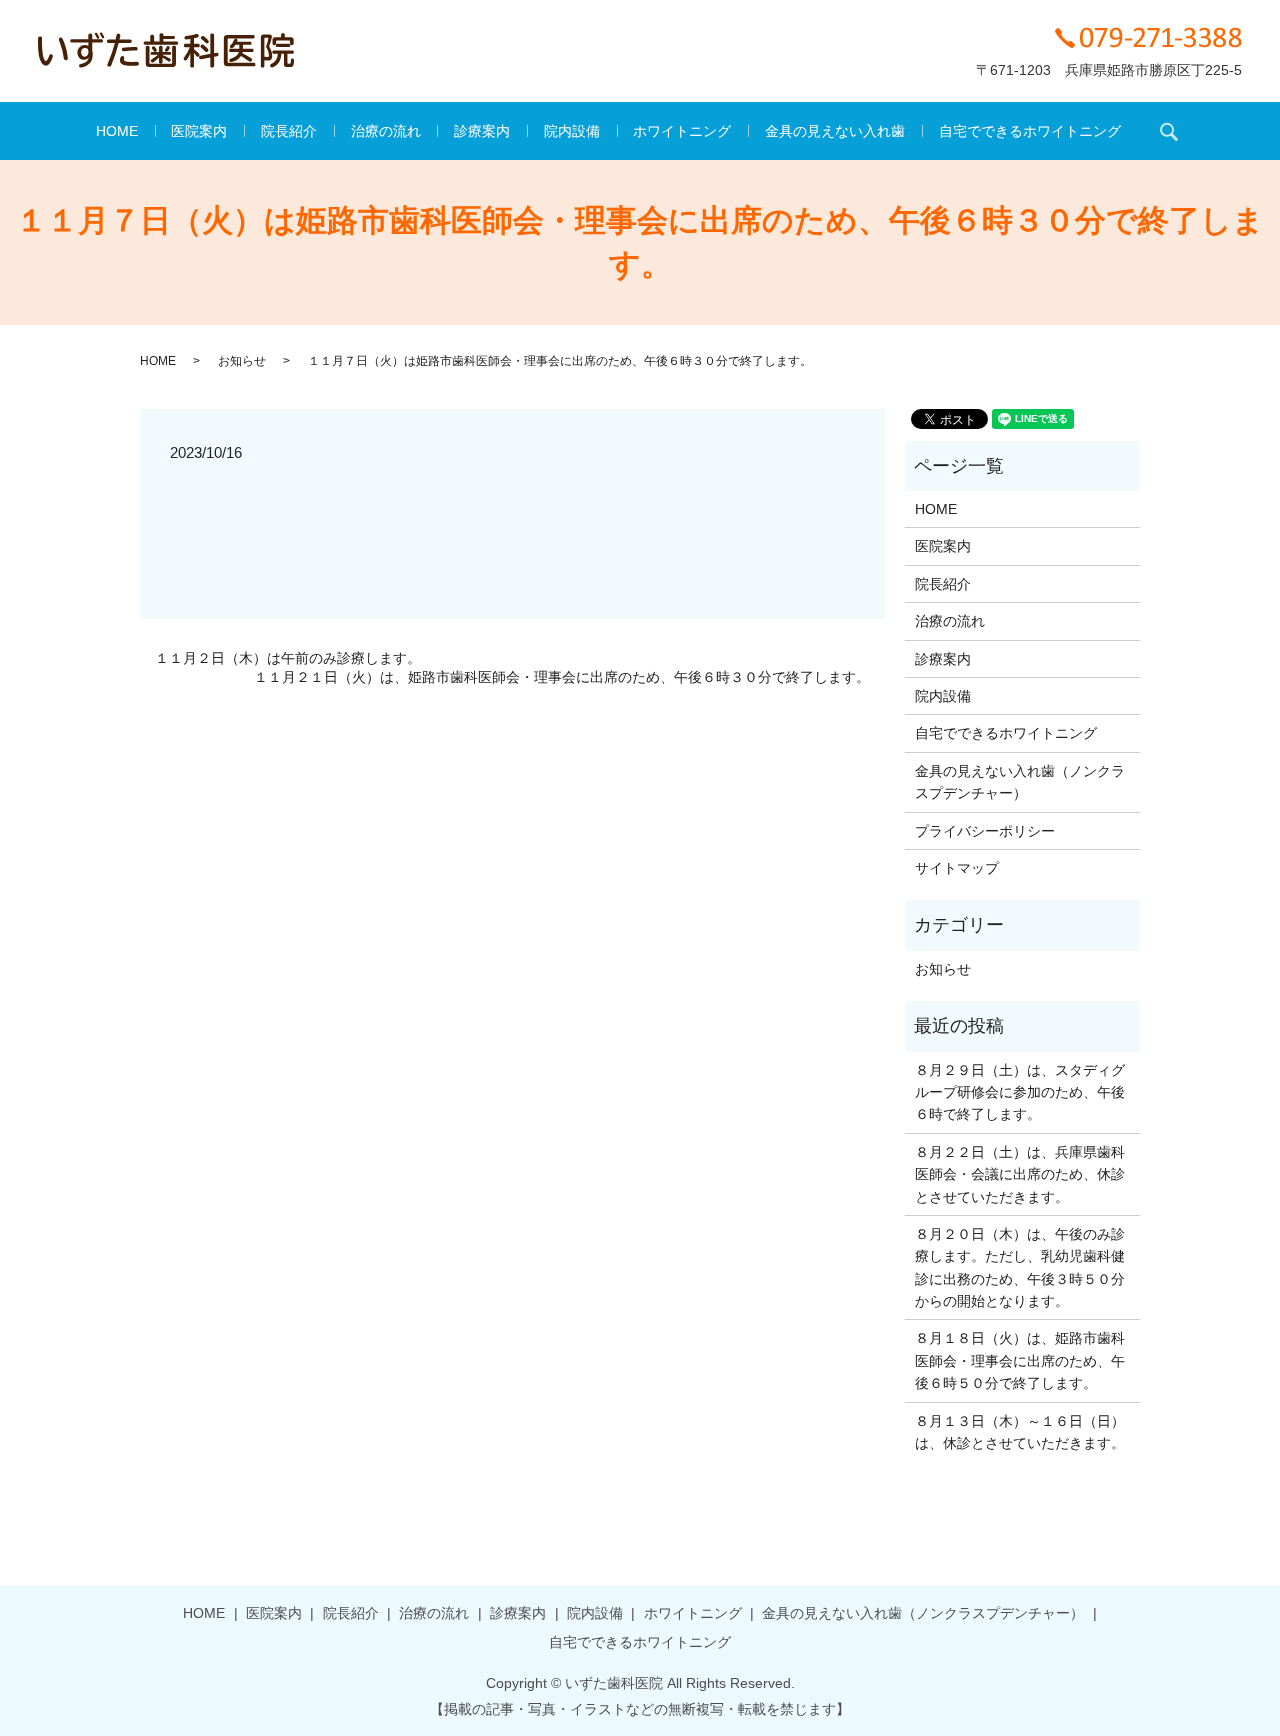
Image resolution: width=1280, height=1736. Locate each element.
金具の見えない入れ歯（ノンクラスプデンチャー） (1020, 782)
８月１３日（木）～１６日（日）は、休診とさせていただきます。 (1020, 1432)
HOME (117, 131)
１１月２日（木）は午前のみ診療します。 (288, 658)
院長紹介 (289, 131)
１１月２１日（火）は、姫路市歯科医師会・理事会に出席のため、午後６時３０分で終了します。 (562, 677)
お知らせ (242, 361)
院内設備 (572, 131)
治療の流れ (386, 131)
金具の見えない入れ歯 (835, 131)
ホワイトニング (682, 131)
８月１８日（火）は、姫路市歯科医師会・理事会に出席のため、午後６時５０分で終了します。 (1020, 1360)
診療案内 (482, 131)
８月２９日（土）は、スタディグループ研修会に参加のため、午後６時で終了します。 (1020, 1092)
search (1169, 131)
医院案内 (199, 131)
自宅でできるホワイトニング (1030, 131)
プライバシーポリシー (985, 831)
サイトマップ (957, 868)
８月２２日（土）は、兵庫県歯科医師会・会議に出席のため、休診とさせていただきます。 (1020, 1174)
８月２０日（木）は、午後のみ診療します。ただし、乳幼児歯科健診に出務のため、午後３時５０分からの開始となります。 (1020, 1267)
